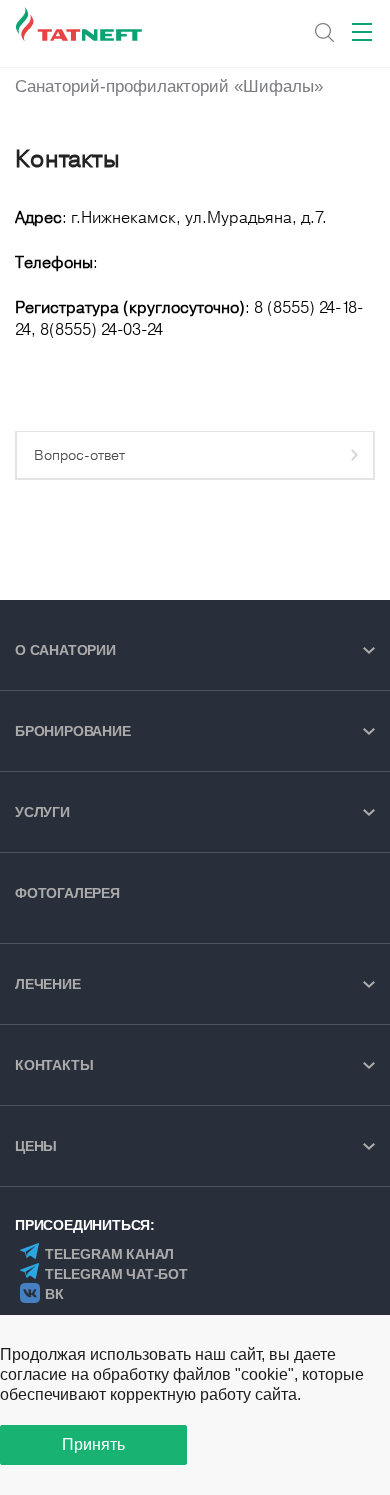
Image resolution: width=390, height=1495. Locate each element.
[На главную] (80, 25)
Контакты (54, 1065)
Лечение (48, 984)
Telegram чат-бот (116, 1274)
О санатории (65, 650)
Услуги (42, 812)
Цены (36, 1146)
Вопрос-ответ (79, 455)
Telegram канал (109, 1254)
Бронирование (73, 731)
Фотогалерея (67, 893)
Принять (93, 1444)
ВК (54, 1294)
